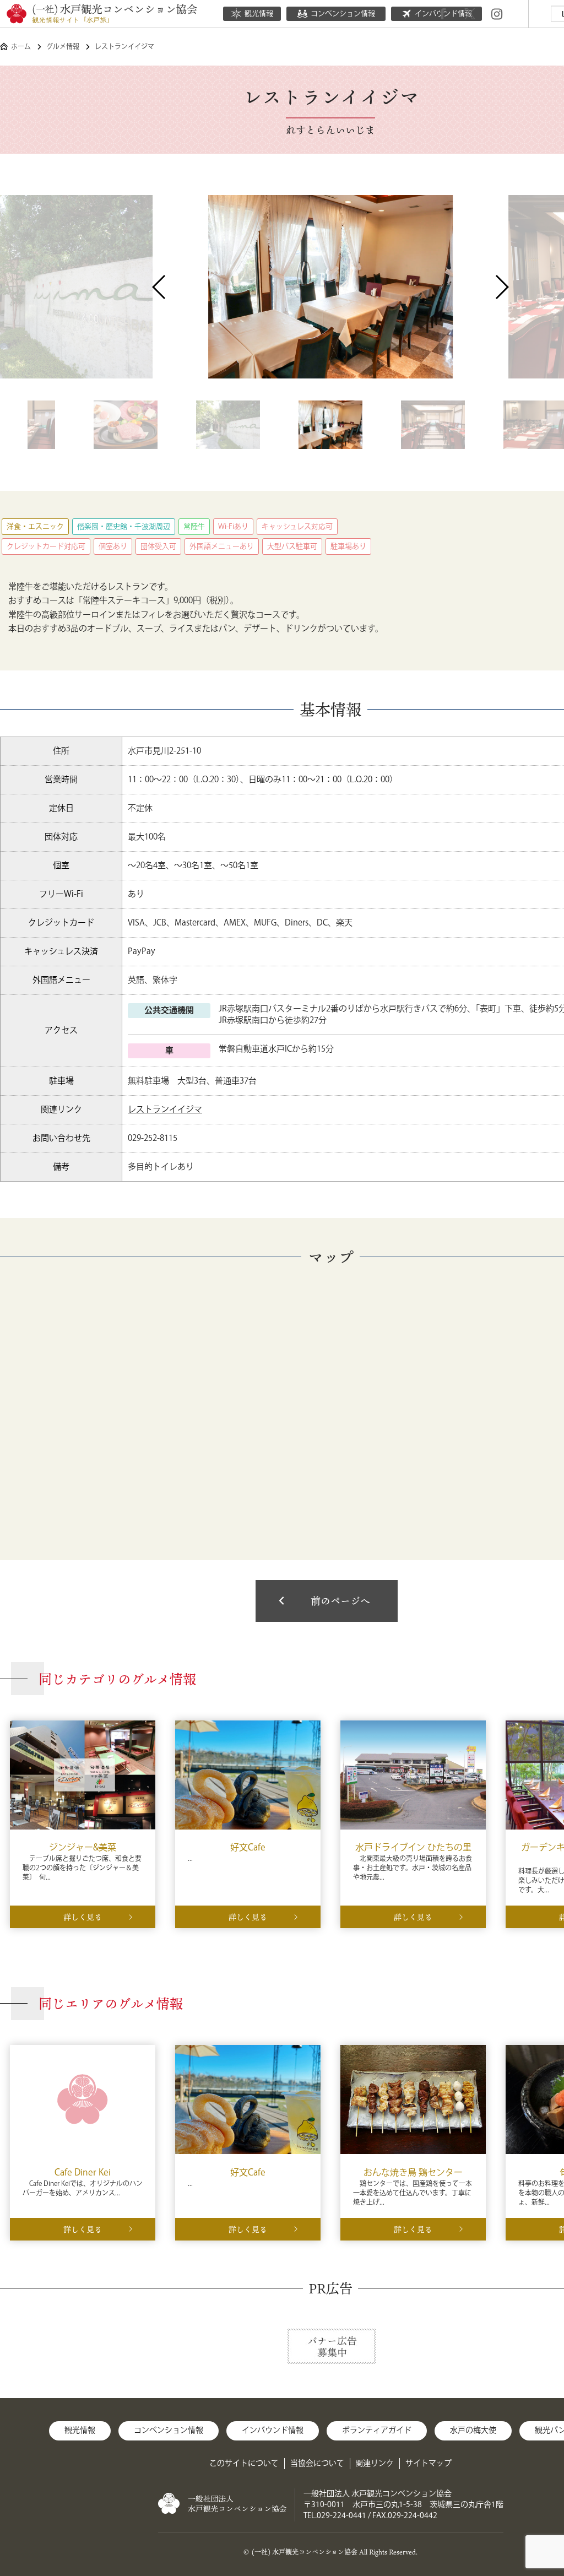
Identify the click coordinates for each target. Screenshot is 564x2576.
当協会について (317, 2464)
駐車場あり (348, 546)
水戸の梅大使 (473, 2431)
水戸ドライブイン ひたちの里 (413, 1848)
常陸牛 (194, 527)
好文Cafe (248, 1848)
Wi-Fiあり (233, 527)
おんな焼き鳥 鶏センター (413, 2173)
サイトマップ (429, 2464)
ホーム (21, 47)
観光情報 (259, 14)
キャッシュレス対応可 (297, 527)
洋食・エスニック (35, 527)
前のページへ (340, 1601)
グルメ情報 (63, 47)
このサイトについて (244, 2464)
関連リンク (375, 2464)
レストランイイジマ (165, 1110)
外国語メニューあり (222, 546)
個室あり (113, 546)
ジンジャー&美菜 (83, 1848)
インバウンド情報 (273, 2431)
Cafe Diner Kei (83, 2173)
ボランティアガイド (377, 2431)
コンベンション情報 (343, 14)
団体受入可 (158, 546)
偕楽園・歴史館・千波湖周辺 (124, 527)
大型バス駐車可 (292, 546)
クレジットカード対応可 (46, 546)
